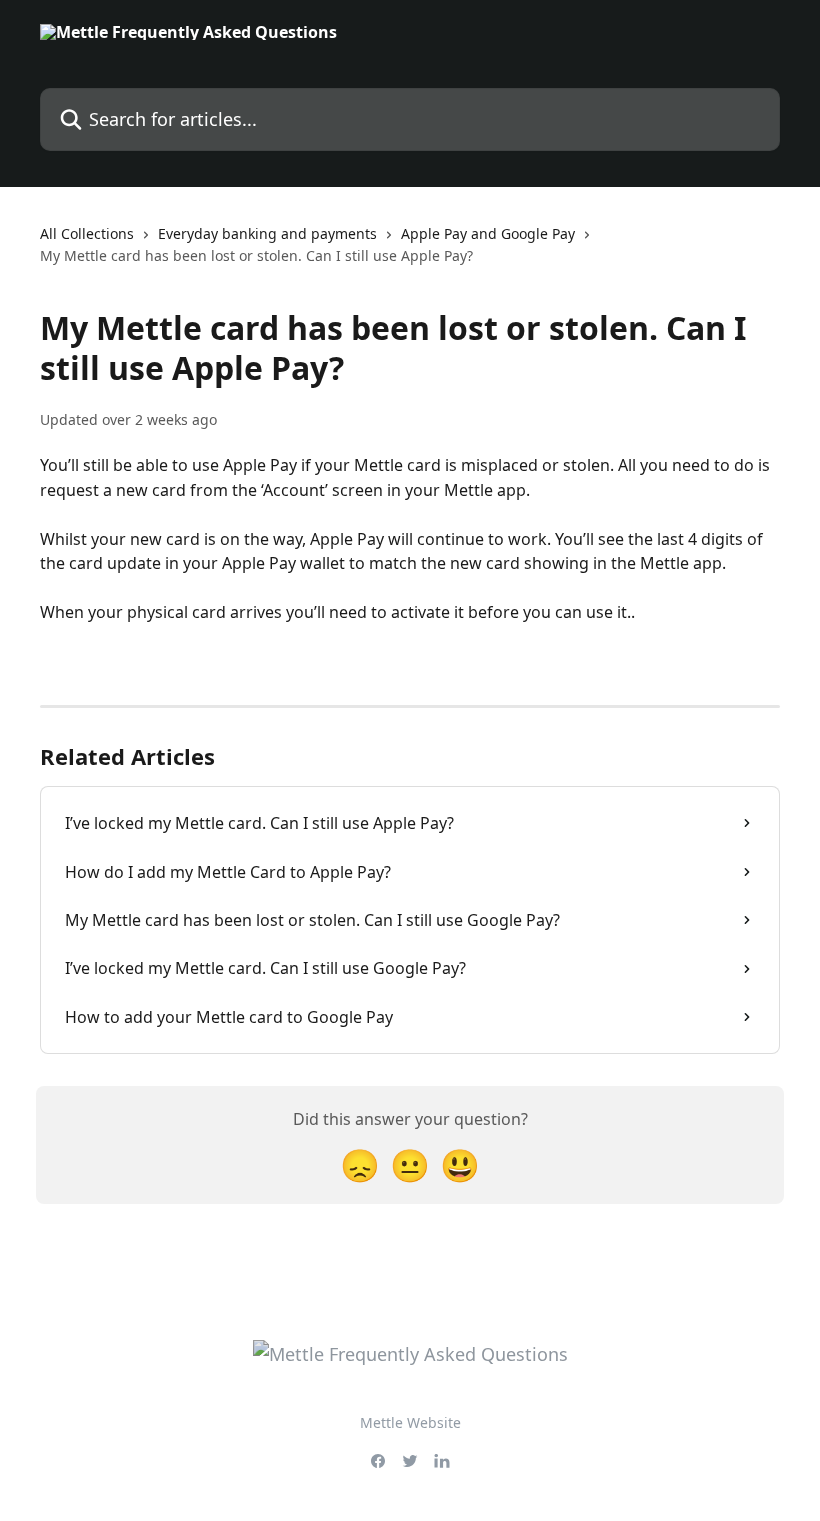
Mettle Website (410, 1422)
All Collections (87, 233)
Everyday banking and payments (267, 233)
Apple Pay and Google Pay (488, 233)
